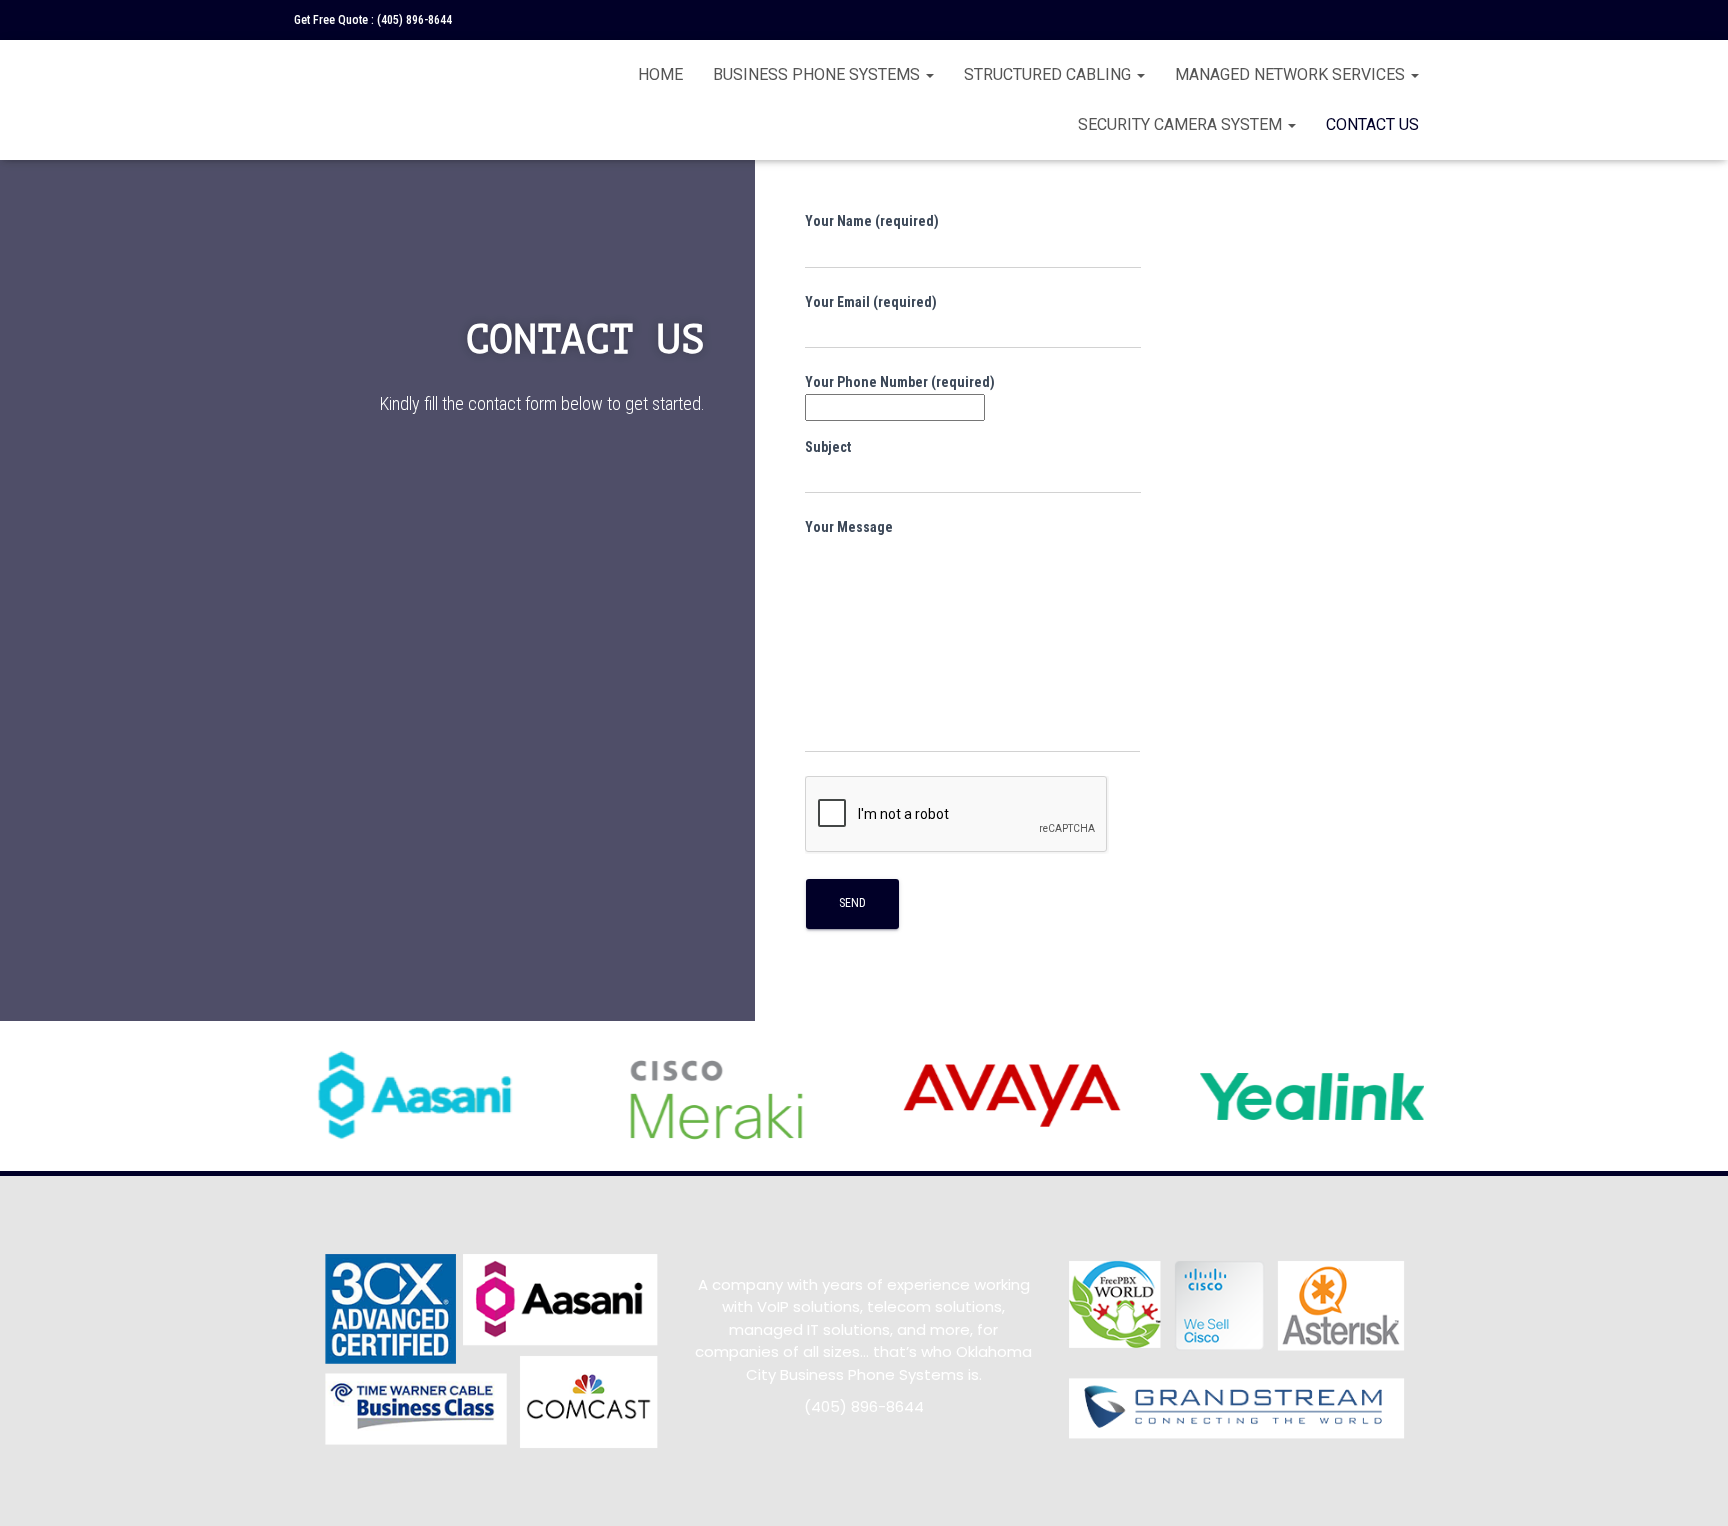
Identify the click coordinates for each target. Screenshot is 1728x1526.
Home (660, 74)
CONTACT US (1372, 124)
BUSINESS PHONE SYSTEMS (818, 74)
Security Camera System (1182, 124)
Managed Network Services (1292, 74)
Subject (828, 447)
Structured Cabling (1049, 74)
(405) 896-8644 (414, 20)
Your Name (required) (872, 221)
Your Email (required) (871, 302)
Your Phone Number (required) (900, 382)
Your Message (849, 527)
